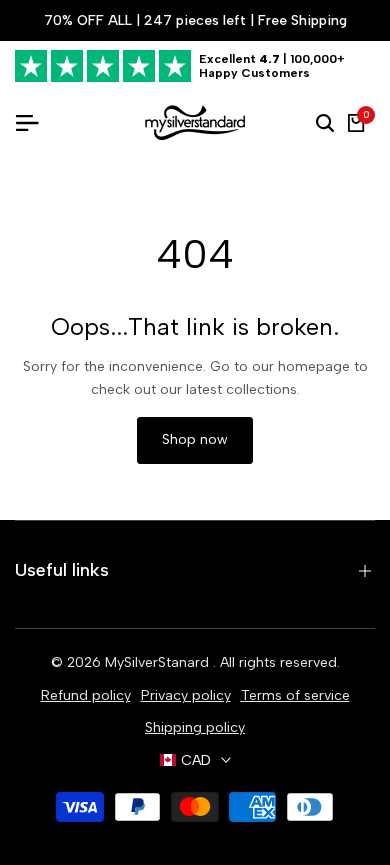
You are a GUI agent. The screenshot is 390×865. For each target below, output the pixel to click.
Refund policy (86, 695)
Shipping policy (195, 727)
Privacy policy (186, 695)
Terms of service (295, 695)
